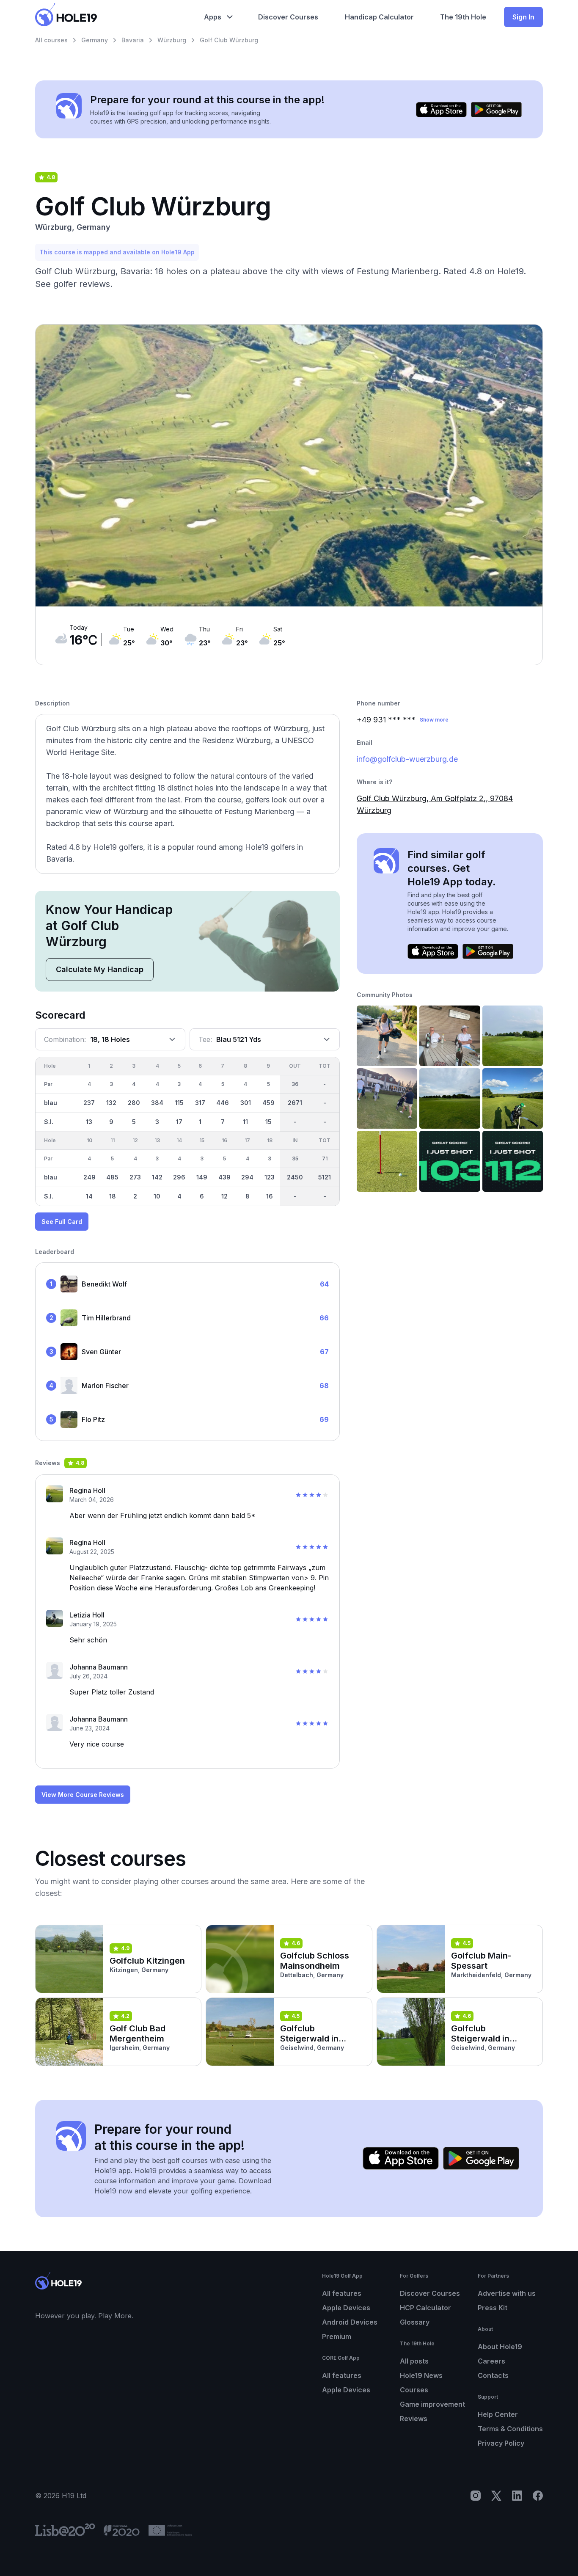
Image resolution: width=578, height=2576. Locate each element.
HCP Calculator (425, 2308)
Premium (337, 2336)
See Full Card (62, 1222)
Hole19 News (421, 2375)
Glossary (415, 2322)
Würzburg (172, 40)
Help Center (498, 2414)
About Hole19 (500, 2347)
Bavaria (133, 40)
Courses (414, 2390)
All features (342, 2293)
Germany (95, 40)
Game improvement (432, 2404)
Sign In (523, 17)
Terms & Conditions (510, 2429)
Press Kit (493, 2308)
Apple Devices (346, 2308)
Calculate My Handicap (100, 969)
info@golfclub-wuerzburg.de (407, 759)
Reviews (414, 2419)
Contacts (493, 2375)
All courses (51, 40)
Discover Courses (430, 2293)
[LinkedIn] (517, 2496)
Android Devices (350, 2322)
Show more (434, 720)
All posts (414, 2361)
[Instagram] (476, 2496)
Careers (491, 2361)
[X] (496, 2496)
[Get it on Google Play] (496, 110)
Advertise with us (507, 2293)
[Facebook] (538, 2496)
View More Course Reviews (83, 1795)
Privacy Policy (501, 2443)
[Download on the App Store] (441, 110)
